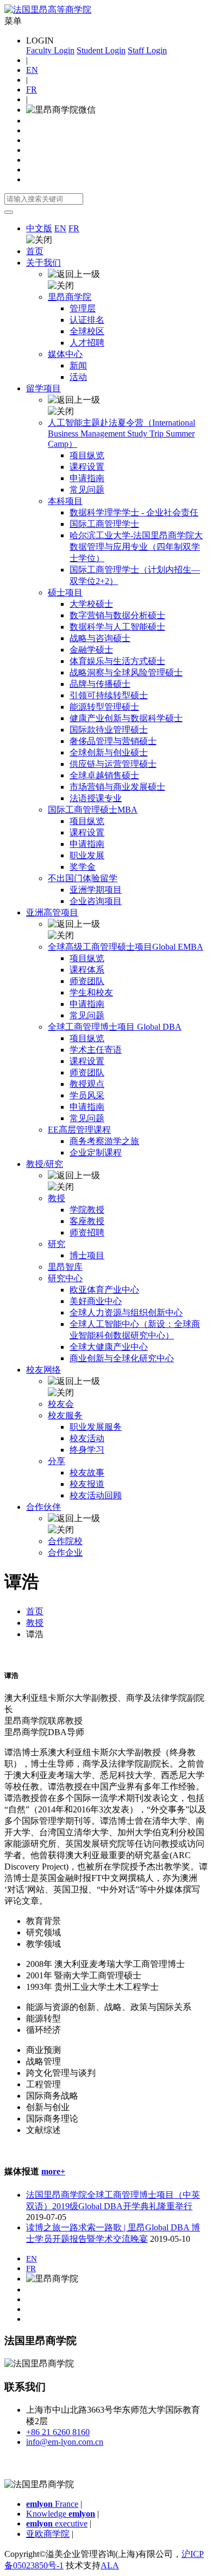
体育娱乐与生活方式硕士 (117, 661)
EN (32, 70)
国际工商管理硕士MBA (93, 810)
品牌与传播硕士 (100, 684)
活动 (78, 377)
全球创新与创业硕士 (109, 752)
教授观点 (87, 1084)
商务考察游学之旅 (104, 1141)
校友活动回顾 (96, 1495)
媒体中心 (65, 354)
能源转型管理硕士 (104, 707)
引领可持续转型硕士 (109, 695)
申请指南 (87, 478)
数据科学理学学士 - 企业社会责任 (134, 512)
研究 (57, 1244)
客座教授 (87, 1221)
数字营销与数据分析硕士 (117, 615)
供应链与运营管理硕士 (113, 764)
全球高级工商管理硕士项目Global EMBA (126, 947)
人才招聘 (87, 343)
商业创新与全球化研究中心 (122, 1358)
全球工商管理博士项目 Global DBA (115, 1027)
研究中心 (65, 1278)
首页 (35, 251)
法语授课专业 (96, 798)
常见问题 (87, 490)
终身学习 (87, 1450)
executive (57, 2523)
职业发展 (87, 855)
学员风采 (87, 1095)
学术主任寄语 (96, 1050)
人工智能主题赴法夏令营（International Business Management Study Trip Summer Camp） (121, 433)
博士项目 (87, 1255)
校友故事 (87, 1473)
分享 (57, 1461)
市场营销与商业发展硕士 (117, 787)
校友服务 (65, 1415)
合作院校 (65, 1541)
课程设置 (87, 467)
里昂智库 (65, 1267)
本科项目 (65, 501)
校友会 (61, 1404)
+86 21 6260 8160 (58, 2432)
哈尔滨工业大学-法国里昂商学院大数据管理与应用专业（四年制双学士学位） (136, 547)
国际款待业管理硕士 (109, 730)
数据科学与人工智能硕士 (117, 627)
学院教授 (87, 1210)
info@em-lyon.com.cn (65, 2442)
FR (32, 90)
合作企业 (65, 1553)
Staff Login (147, 50)
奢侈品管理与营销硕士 (113, 741)
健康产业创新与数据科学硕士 (126, 718)
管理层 (83, 308)
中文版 (39, 228)
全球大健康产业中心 (109, 1347)
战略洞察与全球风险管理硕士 (126, 672)
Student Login (101, 50)
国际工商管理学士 (104, 524)
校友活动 (87, 1438)
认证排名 (87, 320)
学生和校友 (91, 992)
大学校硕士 (91, 604)
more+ (53, 2171)
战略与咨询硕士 (100, 638)
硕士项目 (65, 592)
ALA (110, 2565)
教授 (57, 1198)
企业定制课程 (96, 1152)
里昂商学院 (70, 297)
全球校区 (87, 331)
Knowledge (61, 2514)
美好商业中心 (96, 1301)
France (52, 2504)
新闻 (78, 365)
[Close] (9, 212)
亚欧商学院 (48, 2534)
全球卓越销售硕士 (104, 775)
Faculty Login (50, 50)
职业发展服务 (96, 1427)
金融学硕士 (91, 650)
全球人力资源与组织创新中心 (126, 1312)
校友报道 (87, 1484)
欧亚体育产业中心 (104, 1290)
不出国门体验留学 (83, 878)
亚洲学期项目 (96, 890)
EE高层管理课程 (79, 1130)
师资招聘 (87, 1232)
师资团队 (87, 981)
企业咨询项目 (96, 901)
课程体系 (87, 970)
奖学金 (83, 867)
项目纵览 (87, 455)
